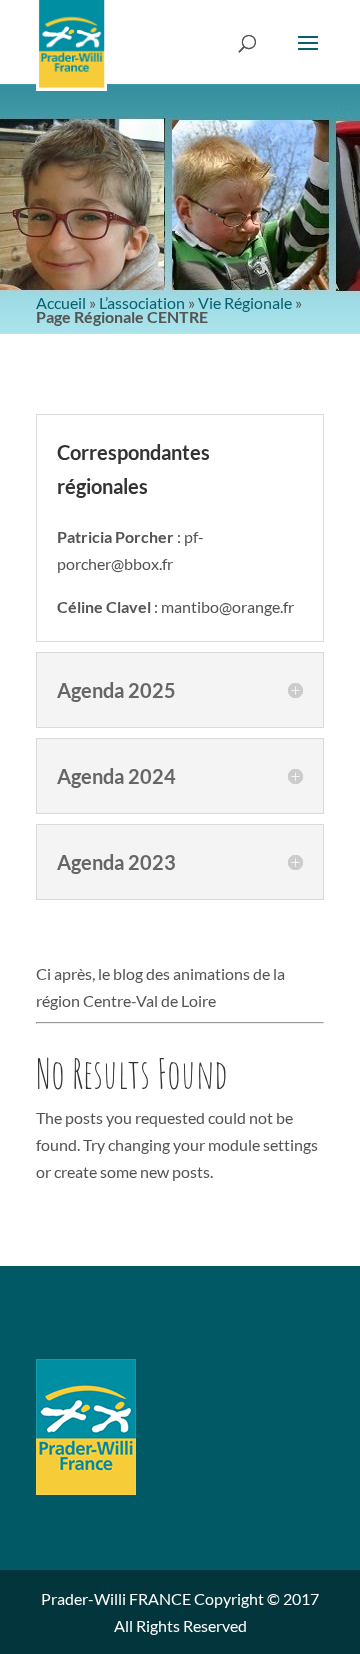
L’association (142, 302)
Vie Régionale (245, 302)
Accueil (61, 302)
